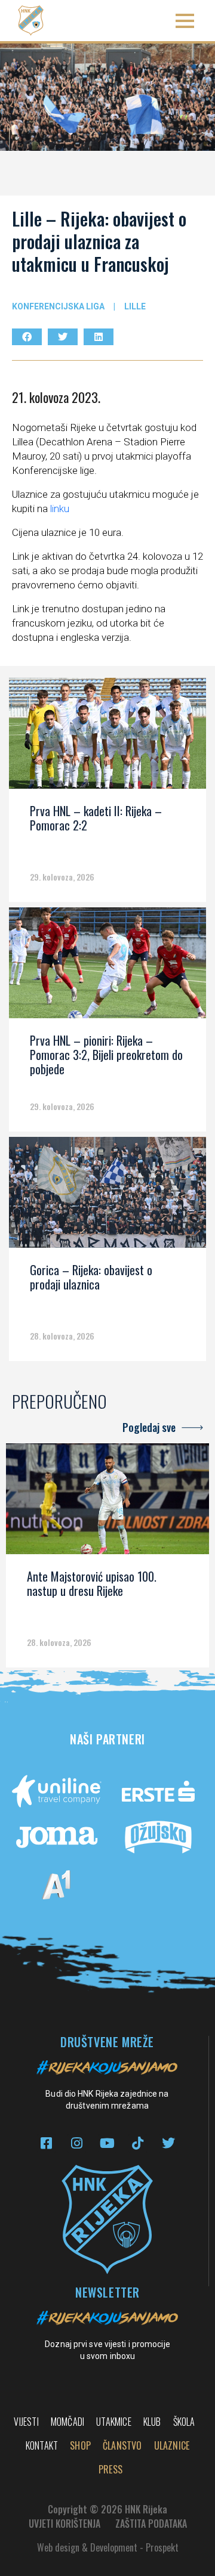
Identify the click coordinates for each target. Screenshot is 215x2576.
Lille (135, 306)
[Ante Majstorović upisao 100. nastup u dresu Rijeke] (107, 1503)
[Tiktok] (138, 2143)
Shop (80, 2445)
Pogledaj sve (149, 1427)
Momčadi (67, 2422)
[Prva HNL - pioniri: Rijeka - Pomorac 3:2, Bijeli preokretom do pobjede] (107, 967)
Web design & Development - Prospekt (108, 2547)
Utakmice (114, 2422)
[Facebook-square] (46, 2143)
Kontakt (42, 2445)
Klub (152, 2422)
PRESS (110, 2469)
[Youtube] (107, 2143)
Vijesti (26, 2422)
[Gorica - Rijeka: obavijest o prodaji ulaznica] (107, 1196)
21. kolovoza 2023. (56, 397)
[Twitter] (168, 2143)
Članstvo (122, 2445)
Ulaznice (172, 2445)
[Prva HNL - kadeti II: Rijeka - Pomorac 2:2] (107, 737)
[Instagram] (77, 2143)
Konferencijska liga (58, 306)
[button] (185, 21)
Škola (184, 2422)
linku (60, 509)
